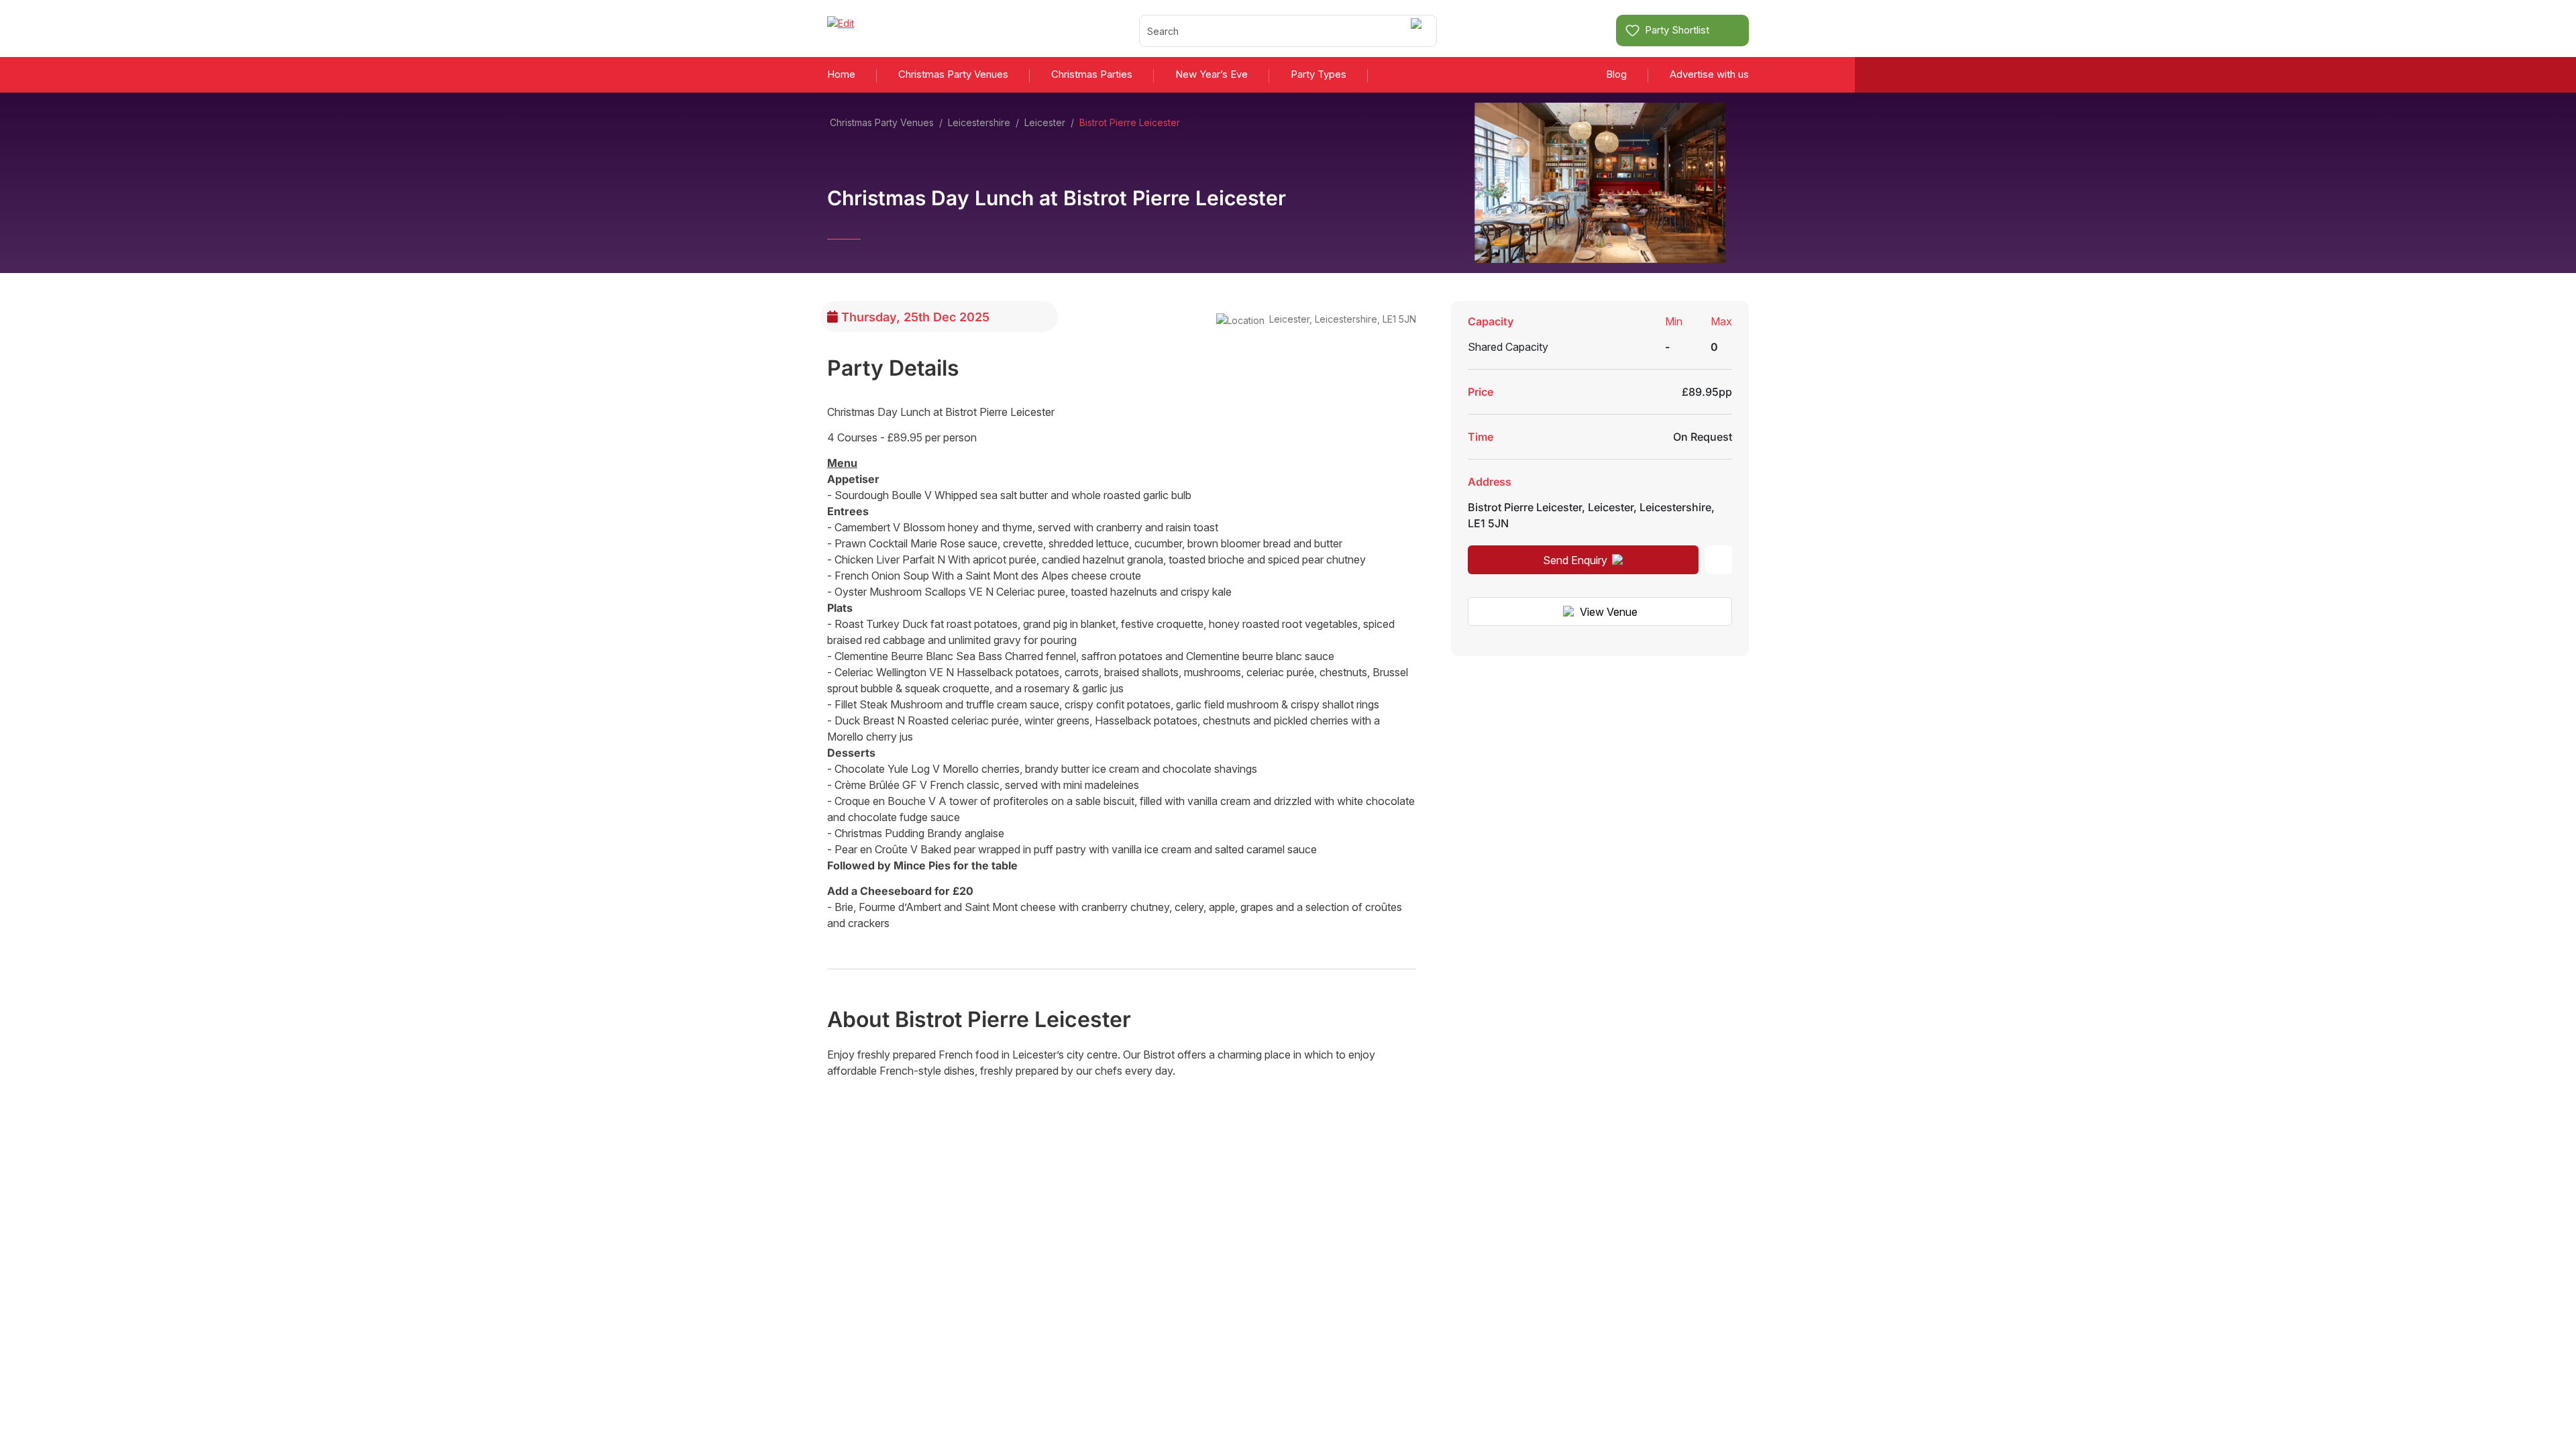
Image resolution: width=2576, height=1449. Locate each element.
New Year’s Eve (1212, 74)
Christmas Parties (1092, 74)
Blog (1616, 74)
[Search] (1418, 31)
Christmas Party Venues (953, 74)
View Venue (1609, 612)
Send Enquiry (1575, 560)
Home (841, 74)
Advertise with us (1709, 74)
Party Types (1319, 74)
